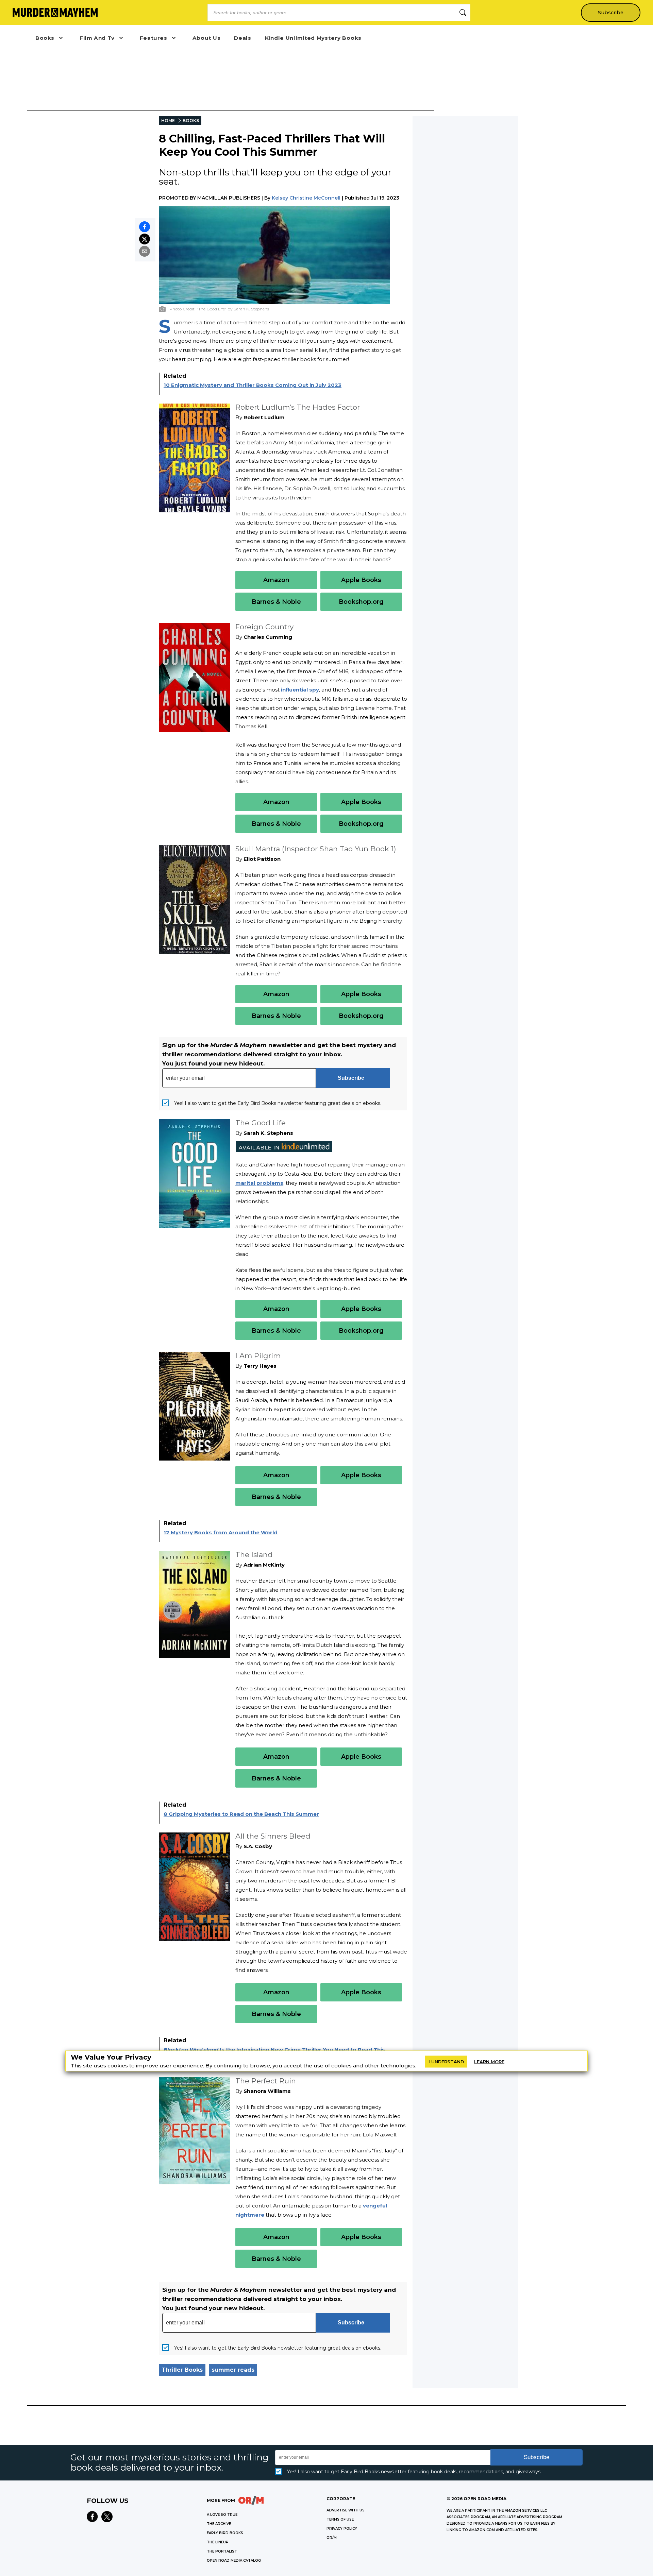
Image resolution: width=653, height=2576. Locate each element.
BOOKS (191, 121)
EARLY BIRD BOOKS (225, 2533)
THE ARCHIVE (219, 2524)
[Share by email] (145, 251)
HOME (168, 121)
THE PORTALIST (222, 2551)
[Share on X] (145, 239)
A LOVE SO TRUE (222, 2515)
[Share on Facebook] (145, 227)
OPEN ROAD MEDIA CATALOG (234, 2561)
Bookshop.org (361, 602)
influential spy (300, 690)
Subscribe (611, 13)
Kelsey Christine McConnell (306, 198)
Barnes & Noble (276, 602)
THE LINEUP (218, 2542)
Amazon (276, 580)
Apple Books (361, 580)
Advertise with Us (346, 2510)
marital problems (259, 1183)
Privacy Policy (342, 2529)
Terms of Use (340, 2519)
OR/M (332, 2538)
